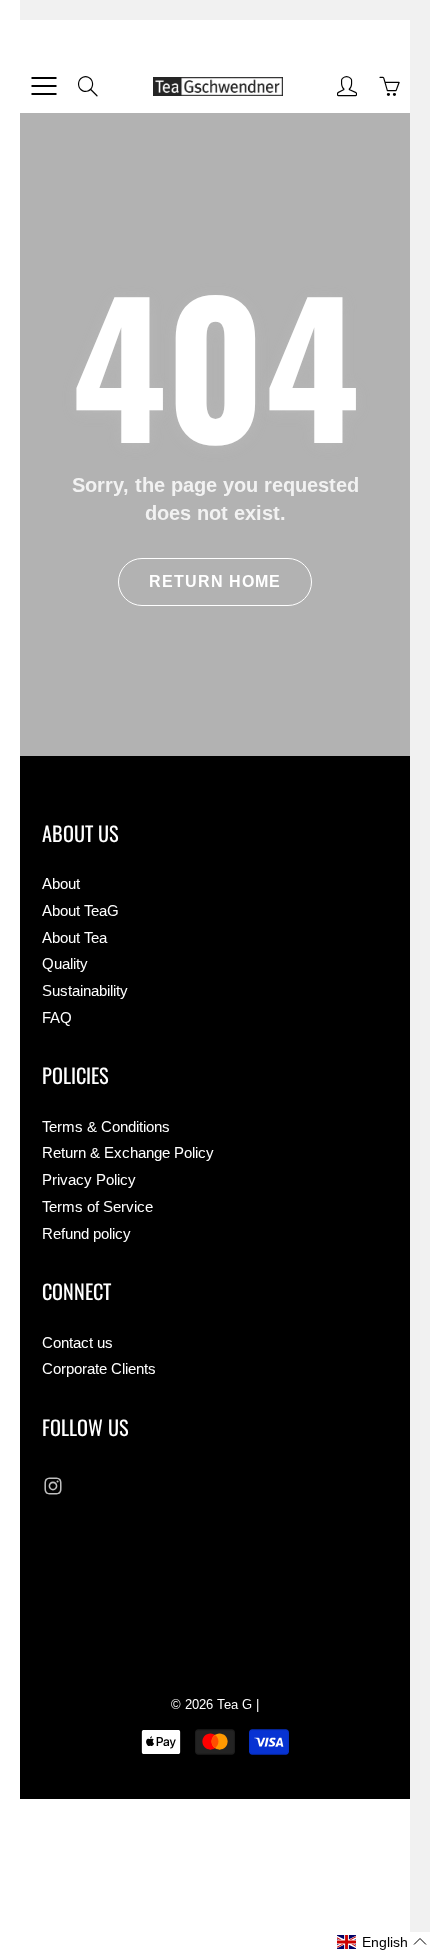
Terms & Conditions (106, 1127)
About (61, 884)
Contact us (77, 1343)
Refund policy (86, 1234)
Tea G (234, 1704)
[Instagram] (52, 1485)
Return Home (215, 581)
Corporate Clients (99, 1369)
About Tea (74, 938)
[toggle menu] (43, 86)
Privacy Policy (89, 1180)
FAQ (57, 1018)
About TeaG (80, 911)
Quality (65, 964)
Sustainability (85, 991)
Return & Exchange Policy (128, 1153)
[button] (382, 1942)
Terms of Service (97, 1207)
